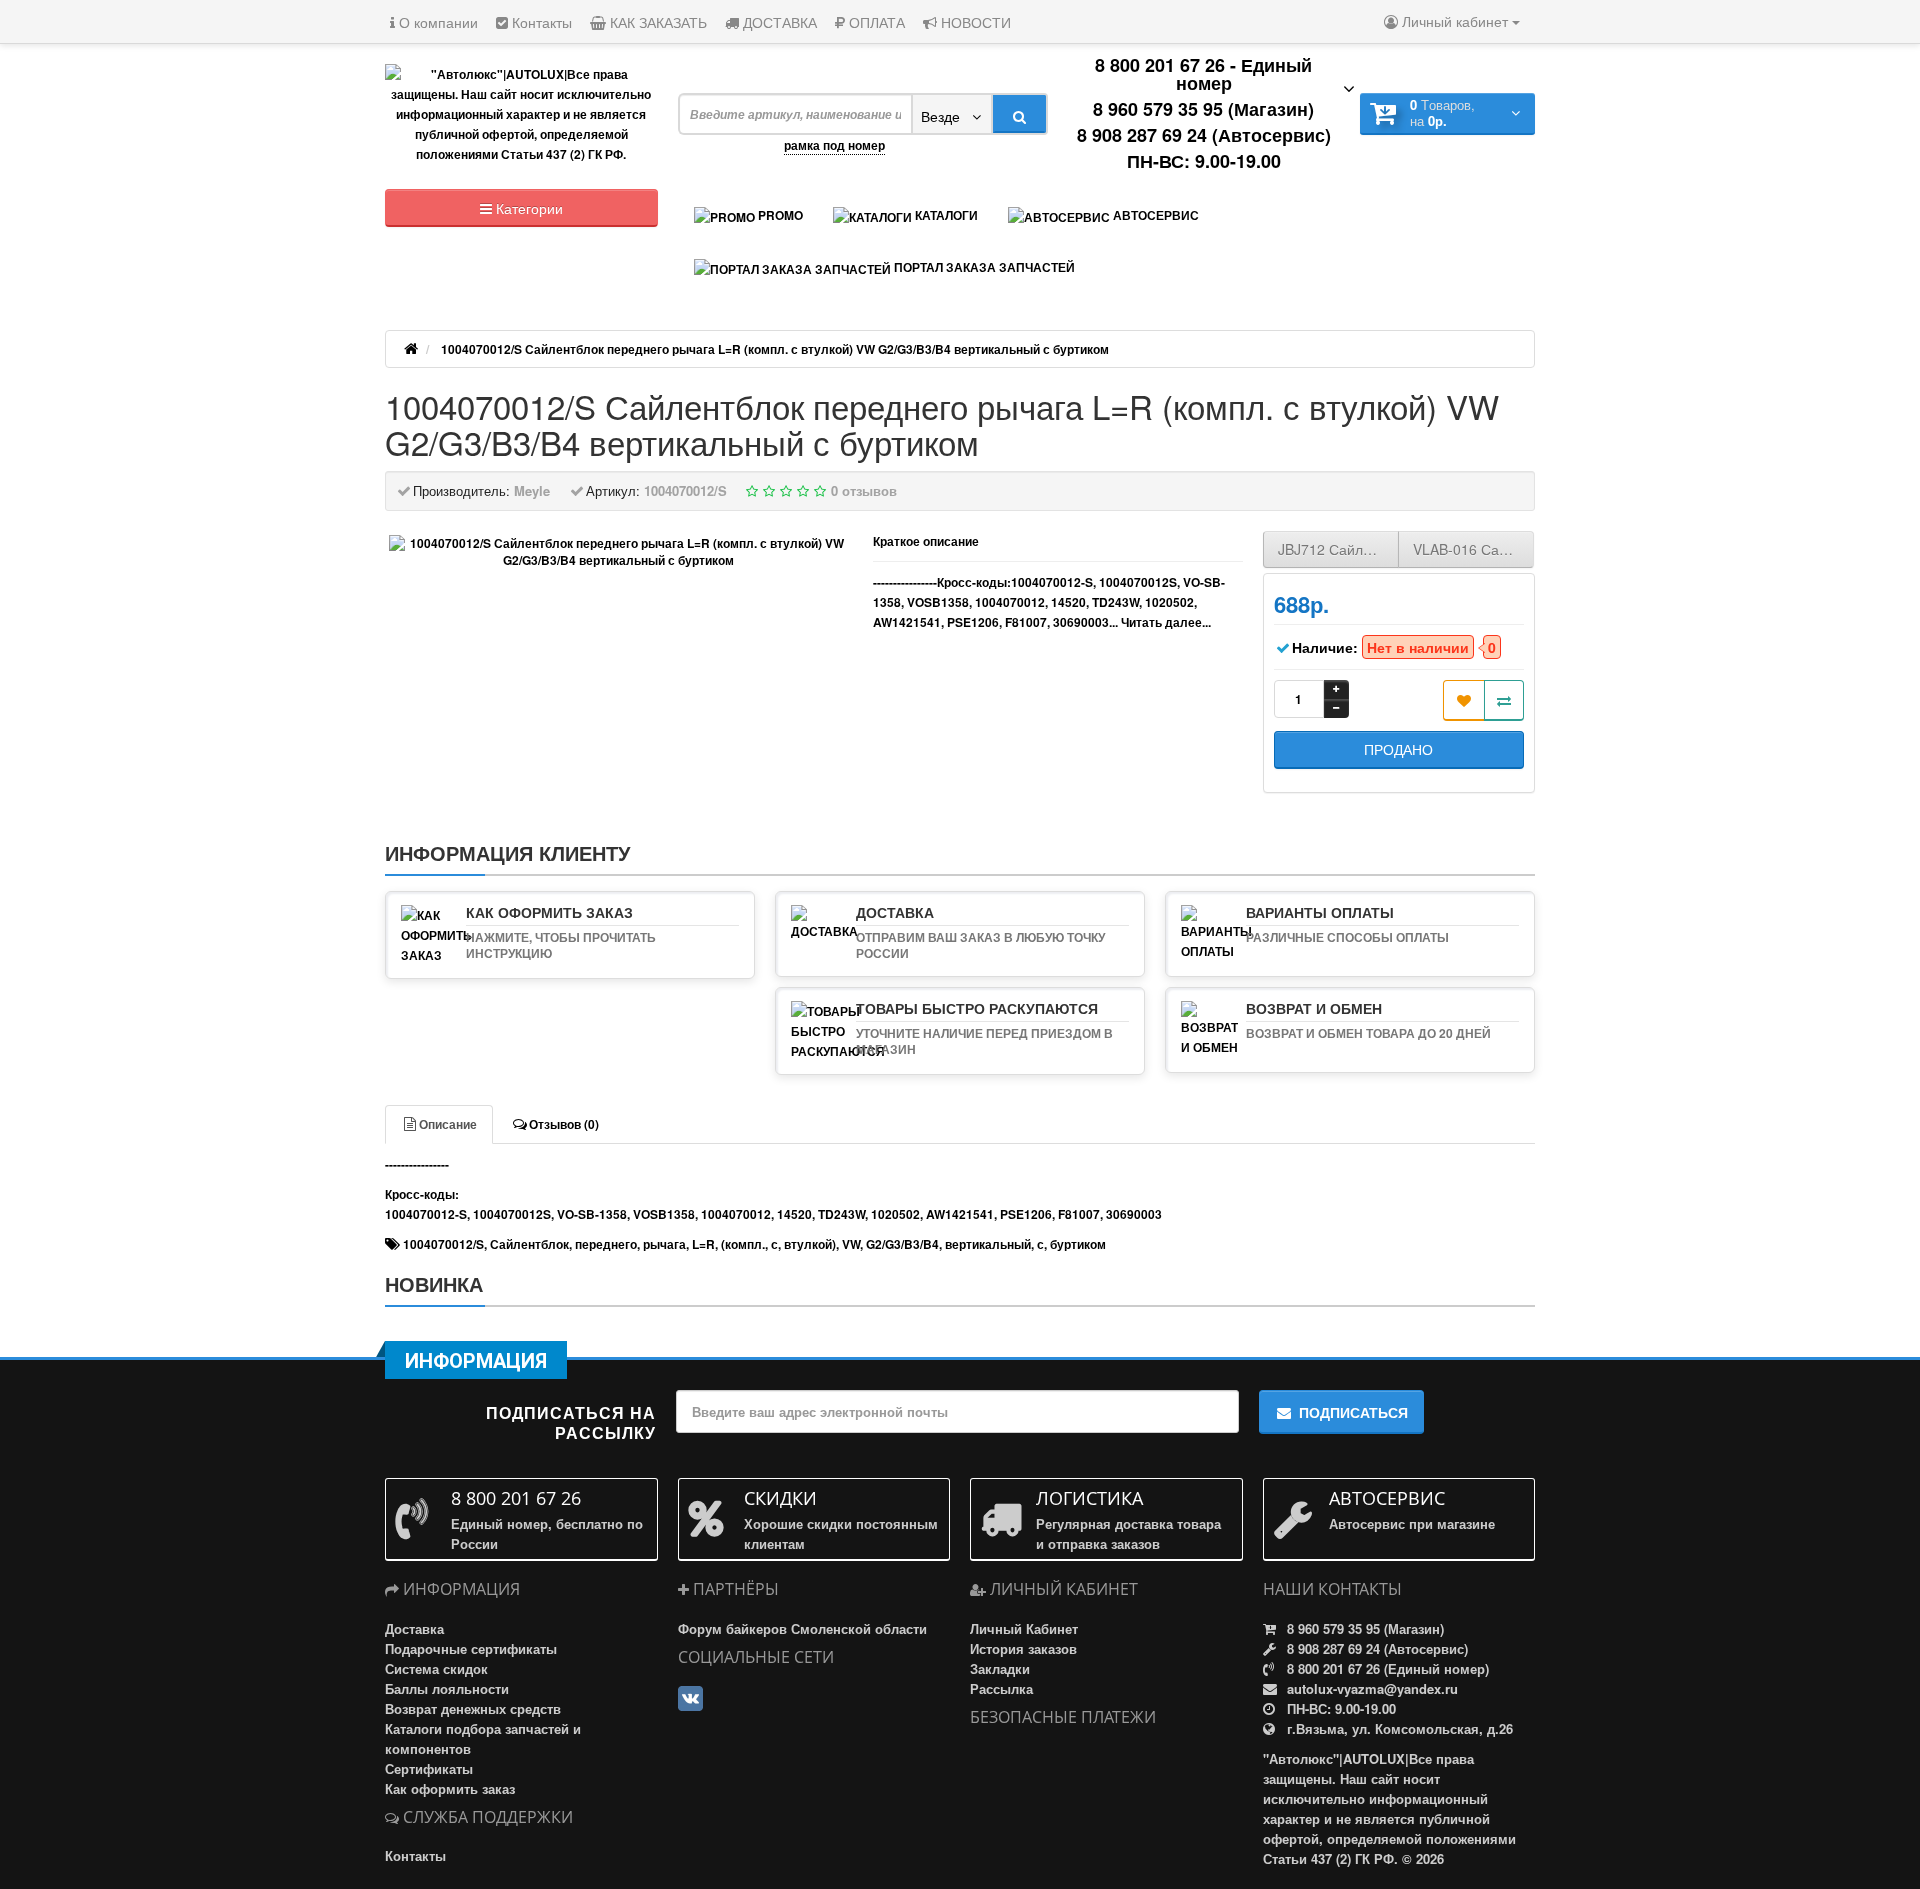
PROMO (779, 215)
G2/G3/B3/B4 (902, 1244)
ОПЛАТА (875, 22)
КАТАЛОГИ (945, 215)
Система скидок (436, 1668)
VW (851, 1244)
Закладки (1000, 1668)
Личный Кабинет (1024, 1628)
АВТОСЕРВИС (1154, 215)
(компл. (743, 1244)
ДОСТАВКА (778, 22)
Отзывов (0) (564, 1124)
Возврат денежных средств (473, 1708)
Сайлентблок (529, 1244)
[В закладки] (1464, 700)
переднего (606, 1244)
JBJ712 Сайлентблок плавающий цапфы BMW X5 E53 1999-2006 (1338, 549)
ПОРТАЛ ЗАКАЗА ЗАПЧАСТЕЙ (983, 267)
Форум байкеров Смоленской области (802, 1628)
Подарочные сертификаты (471, 1648)
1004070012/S (443, 1244)
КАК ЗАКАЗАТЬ (656, 22)
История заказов (1023, 1648)
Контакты (540, 22)
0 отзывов (864, 490)
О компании (436, 22)
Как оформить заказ (450, 1788)
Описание (448, 1124)
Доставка (414, 1628)
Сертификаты (429, 1768)
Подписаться (1353, 1412)
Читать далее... (1166, 622)
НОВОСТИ (974, 22)
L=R (703, 1244)
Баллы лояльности (447, 1688)
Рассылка (1001, 1688)
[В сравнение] (1504, 700)
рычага (664, 1244)
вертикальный (988, 1244)
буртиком (1078, 1244)
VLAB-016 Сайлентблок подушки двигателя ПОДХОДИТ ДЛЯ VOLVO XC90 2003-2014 (1473, 549)
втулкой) (810, 1244)
